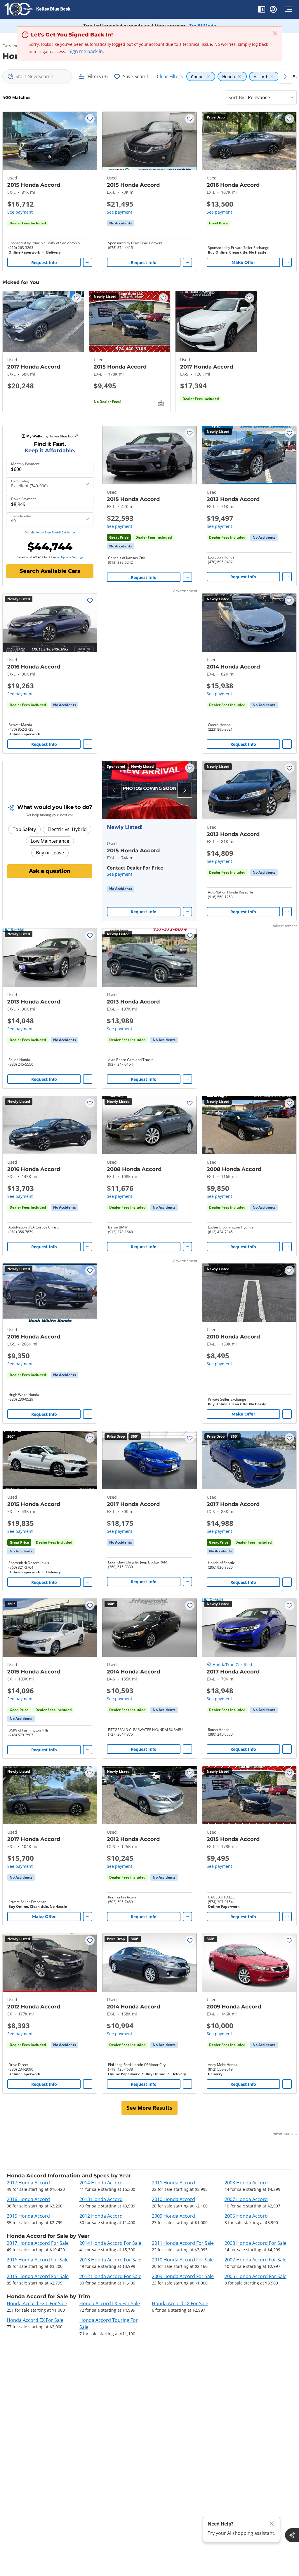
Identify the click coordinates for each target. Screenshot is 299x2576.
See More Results (149, 2108)
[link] (121, 223)
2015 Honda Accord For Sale (38, 2276)
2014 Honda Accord (101, 2183)
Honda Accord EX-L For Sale (37, 2303)
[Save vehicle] (90, 119)
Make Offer (243, 262)
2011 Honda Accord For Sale (183, 2243)
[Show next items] (285, 76)
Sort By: (237, 97)
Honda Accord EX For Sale (35, 2320)
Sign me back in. (86, 51)
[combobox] (37, 76)
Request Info (44, 262)
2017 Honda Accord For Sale (38, 2243)
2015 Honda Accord (28, 2216)
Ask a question (50, 871)
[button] (262, 10)
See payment (20, 212)
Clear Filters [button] (170, 76)
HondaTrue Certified (232, 1665)
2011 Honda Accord (173, 2183)
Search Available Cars (50, 571)
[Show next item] (185, 790)
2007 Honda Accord (246, 2199)
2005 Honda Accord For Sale (255, 2276)
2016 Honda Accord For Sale (38, 2260)
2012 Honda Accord (101, 2216)
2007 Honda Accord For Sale (255, 2260)
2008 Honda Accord (246, 2183)
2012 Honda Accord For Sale (110, 2276)
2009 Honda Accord (173, 2216)
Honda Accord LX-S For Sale (110, 2303)
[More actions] (88, 262)
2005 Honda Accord (246, 2216)
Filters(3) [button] (98, 76)
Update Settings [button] (72, 557)
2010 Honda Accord (173, 2199)
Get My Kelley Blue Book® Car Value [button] (50, 532)
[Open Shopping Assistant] (292, 2535)
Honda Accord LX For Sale (180, 2303)
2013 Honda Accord (101, 2199)
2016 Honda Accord (28, 2199)
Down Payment (23, 499)
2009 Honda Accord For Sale (183, 2276)
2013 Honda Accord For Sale (110, 2260)
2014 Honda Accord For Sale (110, 2243)
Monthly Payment (25, 464)
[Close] (272, 2524)
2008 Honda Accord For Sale (255, 2243)
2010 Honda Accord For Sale (183, 2260)
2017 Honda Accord (28, 2183)
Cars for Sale (15, 46)
